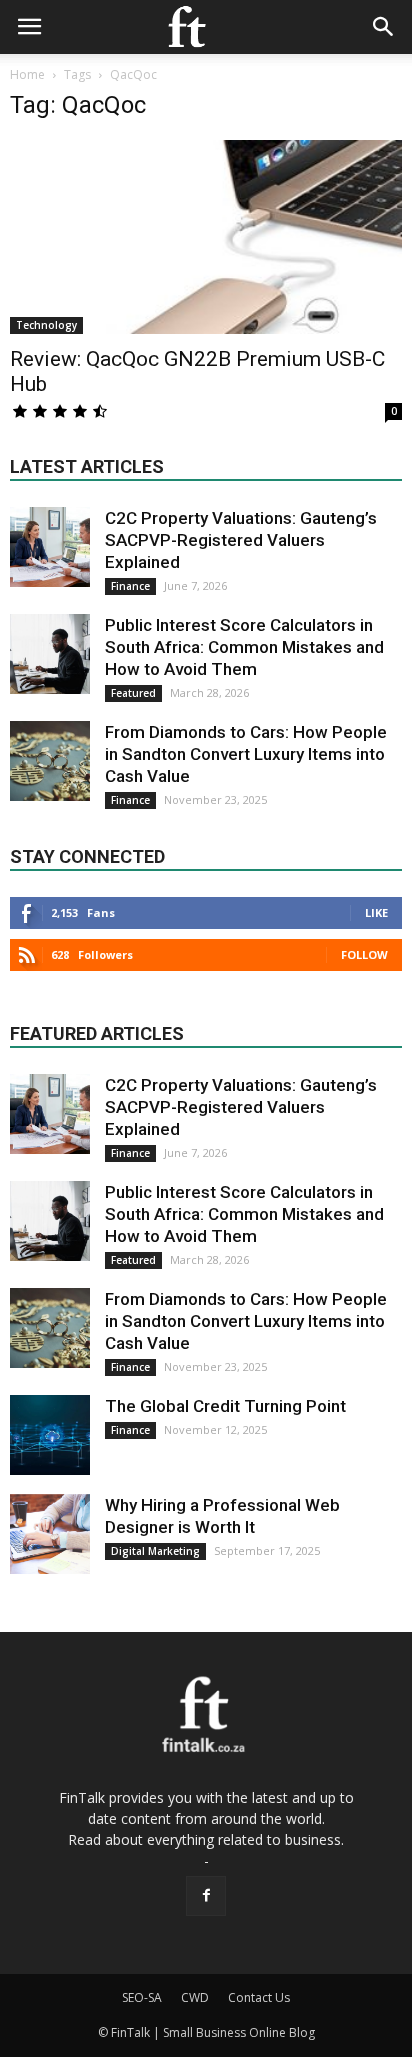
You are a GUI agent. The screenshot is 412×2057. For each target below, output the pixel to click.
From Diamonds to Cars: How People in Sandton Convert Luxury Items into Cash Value (246, 754)
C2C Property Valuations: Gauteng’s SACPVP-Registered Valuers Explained (241, 540)
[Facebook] (206, 1896)
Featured (133, 693)
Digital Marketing (155, 1551)
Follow (364, 954)
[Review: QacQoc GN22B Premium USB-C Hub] (206, 237)
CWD (195, 1997)
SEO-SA (142, 1997)
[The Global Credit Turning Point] (50, 1435)
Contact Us (259, 1997)
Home (27, 74)
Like (376, 912)
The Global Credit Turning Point (225, 1406)
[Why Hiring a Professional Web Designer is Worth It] (50, 1534)
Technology (46, 325)
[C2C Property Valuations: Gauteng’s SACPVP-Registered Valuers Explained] (50, 547)
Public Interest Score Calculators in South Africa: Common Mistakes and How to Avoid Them (244, 647)
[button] (384, 27)
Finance (130, 586)
